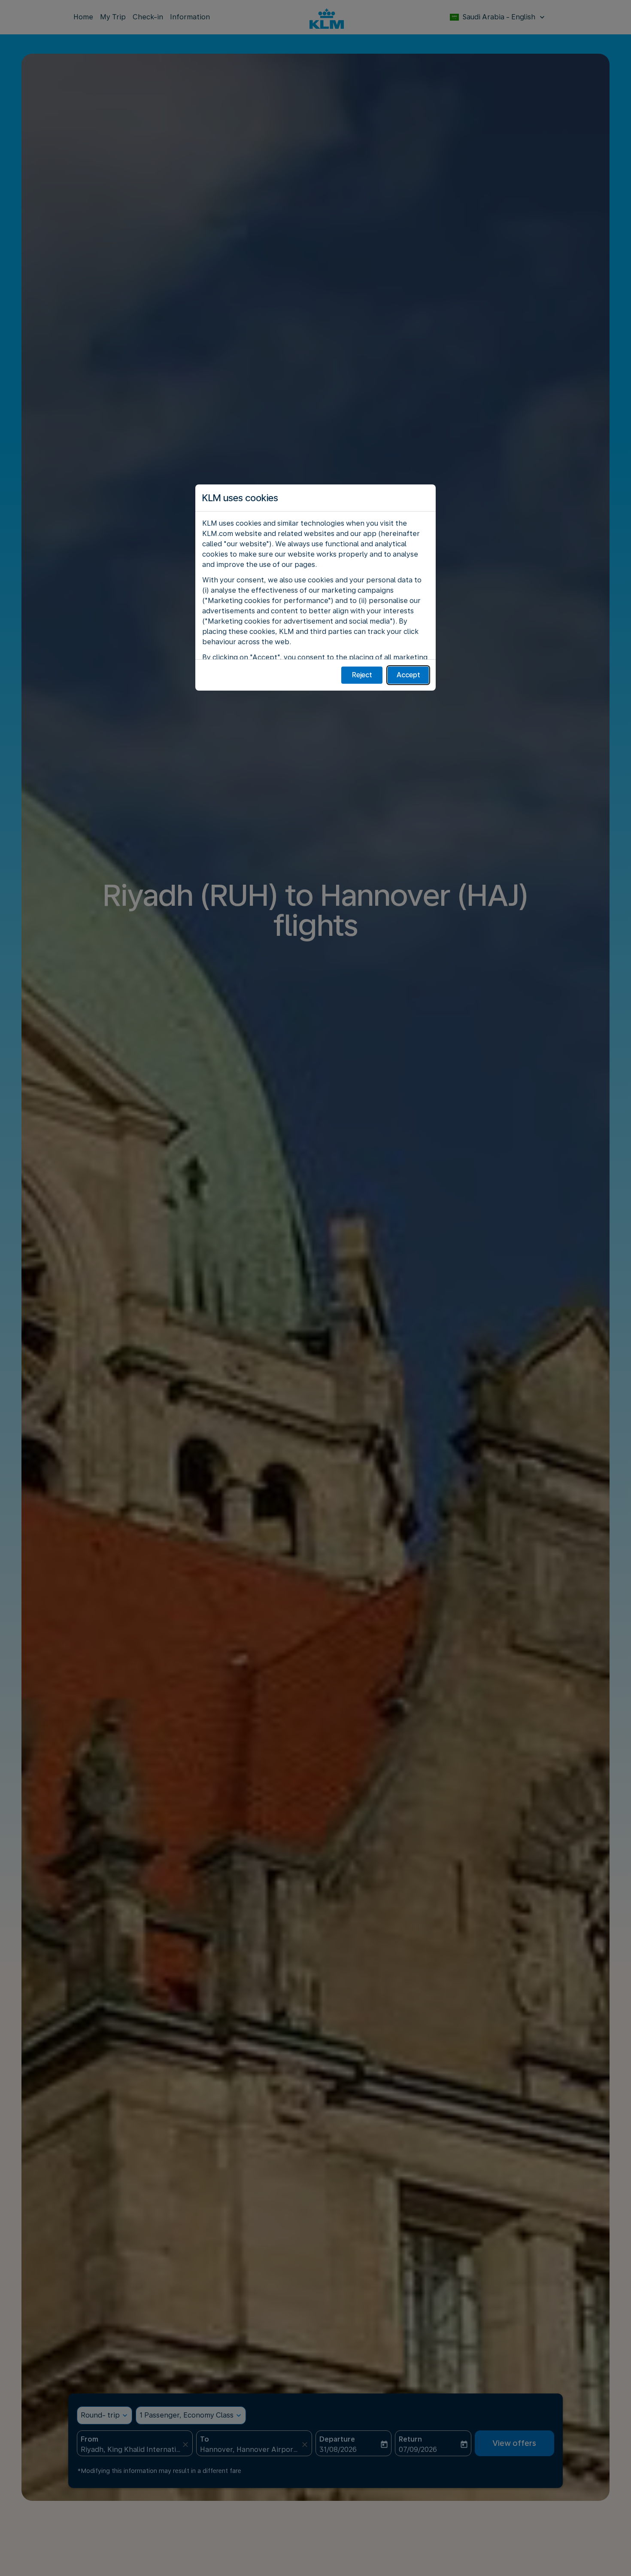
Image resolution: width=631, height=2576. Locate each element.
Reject (362, 675)
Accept (408, 675)
